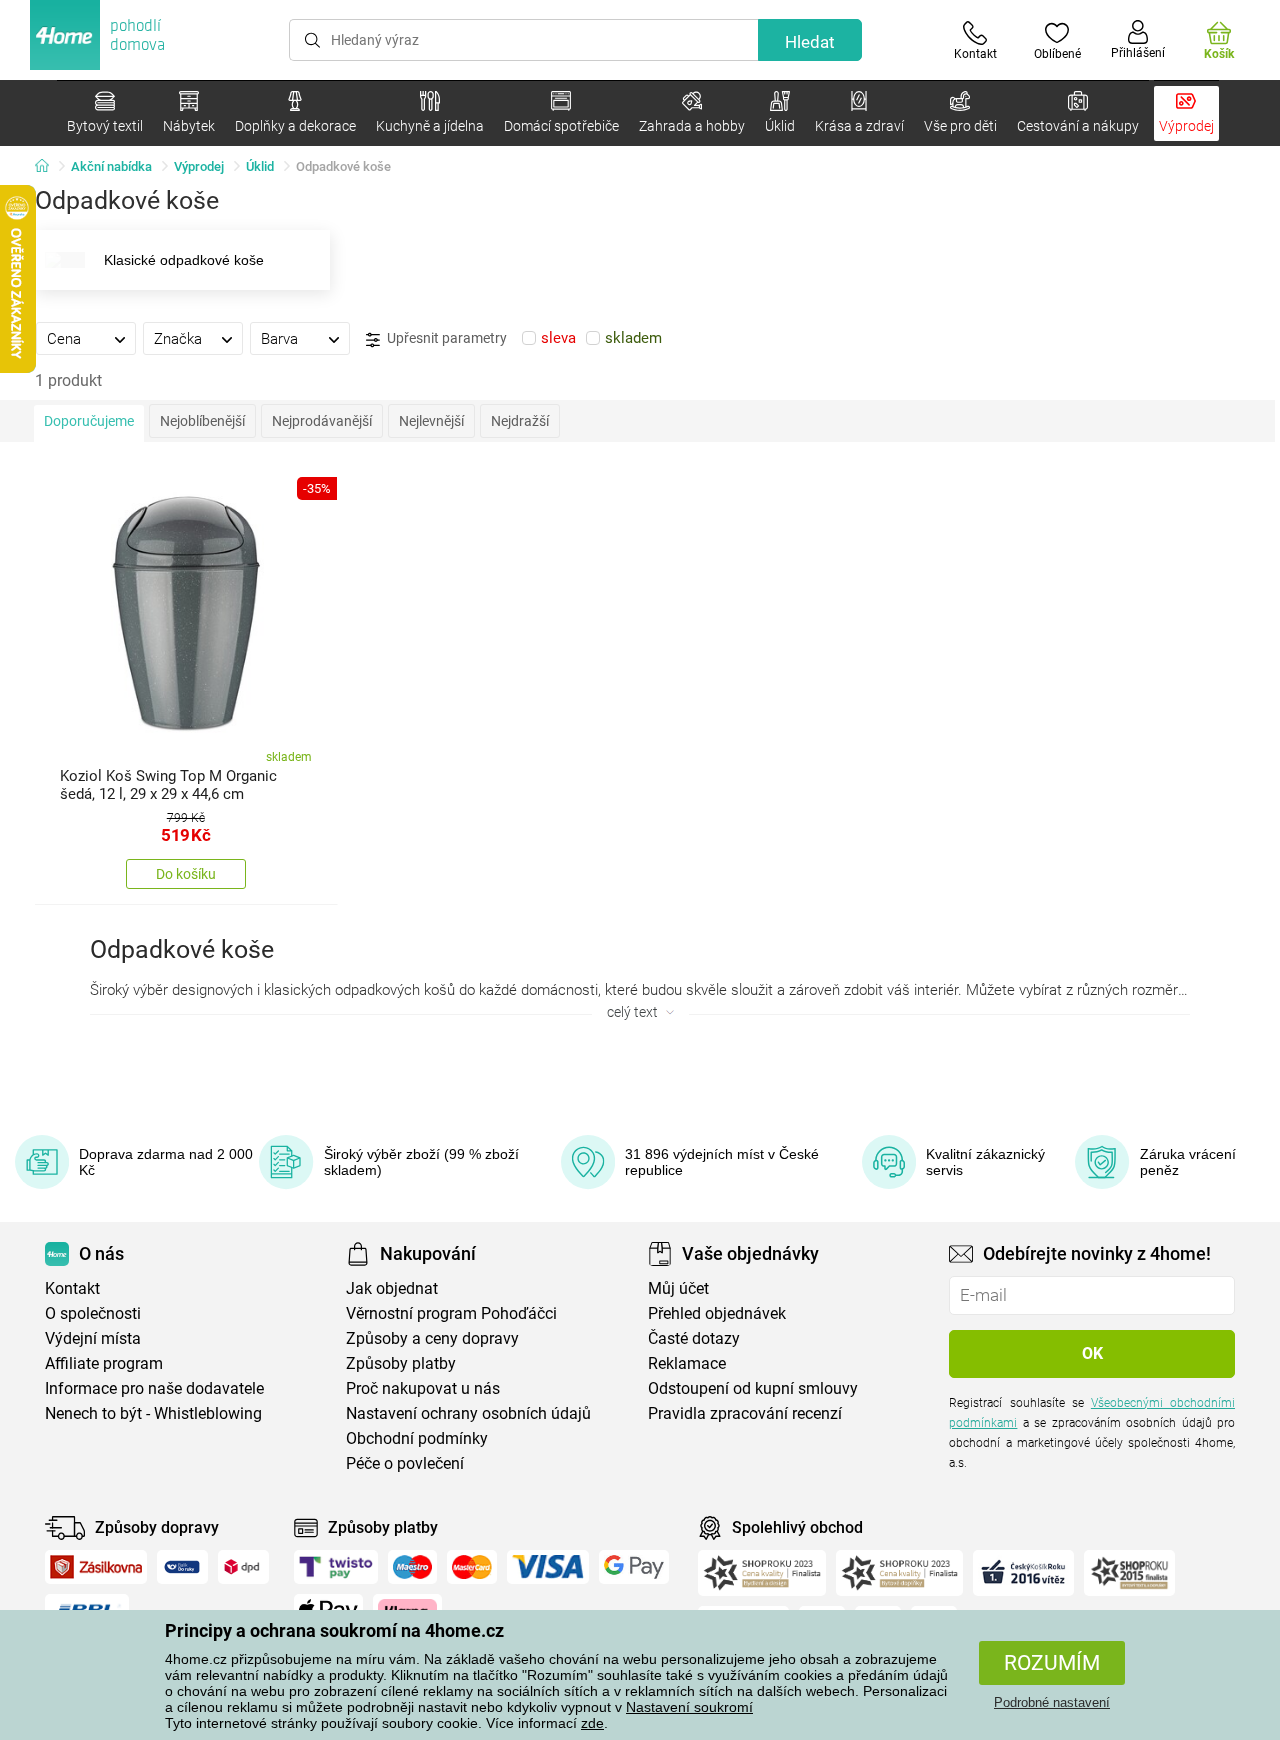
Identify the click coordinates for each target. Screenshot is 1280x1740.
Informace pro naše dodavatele (154, 1388)
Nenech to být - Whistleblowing (153, 1413)
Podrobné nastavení (1052, 1702)
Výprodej (199, 166)
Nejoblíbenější (202, 421)
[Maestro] (412, 1567)
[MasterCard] (472, 1567)
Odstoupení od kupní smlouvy (753, 1388)
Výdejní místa (93, 1338)
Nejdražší (520, 421)
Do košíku (186, 874)
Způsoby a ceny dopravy (432, 1338)
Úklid (260, 166)
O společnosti (93, 1313)
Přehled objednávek (717, 1313)
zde (592, 1723)
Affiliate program (104, 1363)
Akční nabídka (111, 166)
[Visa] (548, 1567)
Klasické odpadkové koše (184, 260)
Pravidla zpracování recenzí (745, 1413)
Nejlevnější (431, 421)
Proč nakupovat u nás (423, 1388)
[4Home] (49, 167)
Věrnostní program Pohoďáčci (451, 1313)
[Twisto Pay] (336, 1567)
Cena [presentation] (64, 339)
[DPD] (244, 1567)
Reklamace (687, 1363)
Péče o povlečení (405, 1463)
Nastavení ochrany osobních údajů (468, 1413)
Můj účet (678, 1288)
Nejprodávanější (322, 421)
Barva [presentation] (279, 339)
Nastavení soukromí (689, 1707)
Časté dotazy (694, 1338)
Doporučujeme (89, 421)
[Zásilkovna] (96, 1567)
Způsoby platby (401, 1363)
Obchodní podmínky (417, 1438)
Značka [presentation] (178, 339)
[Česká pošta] (182, 1567)
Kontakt (72, 1288)
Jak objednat (392, 1288)
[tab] (86, 338)
